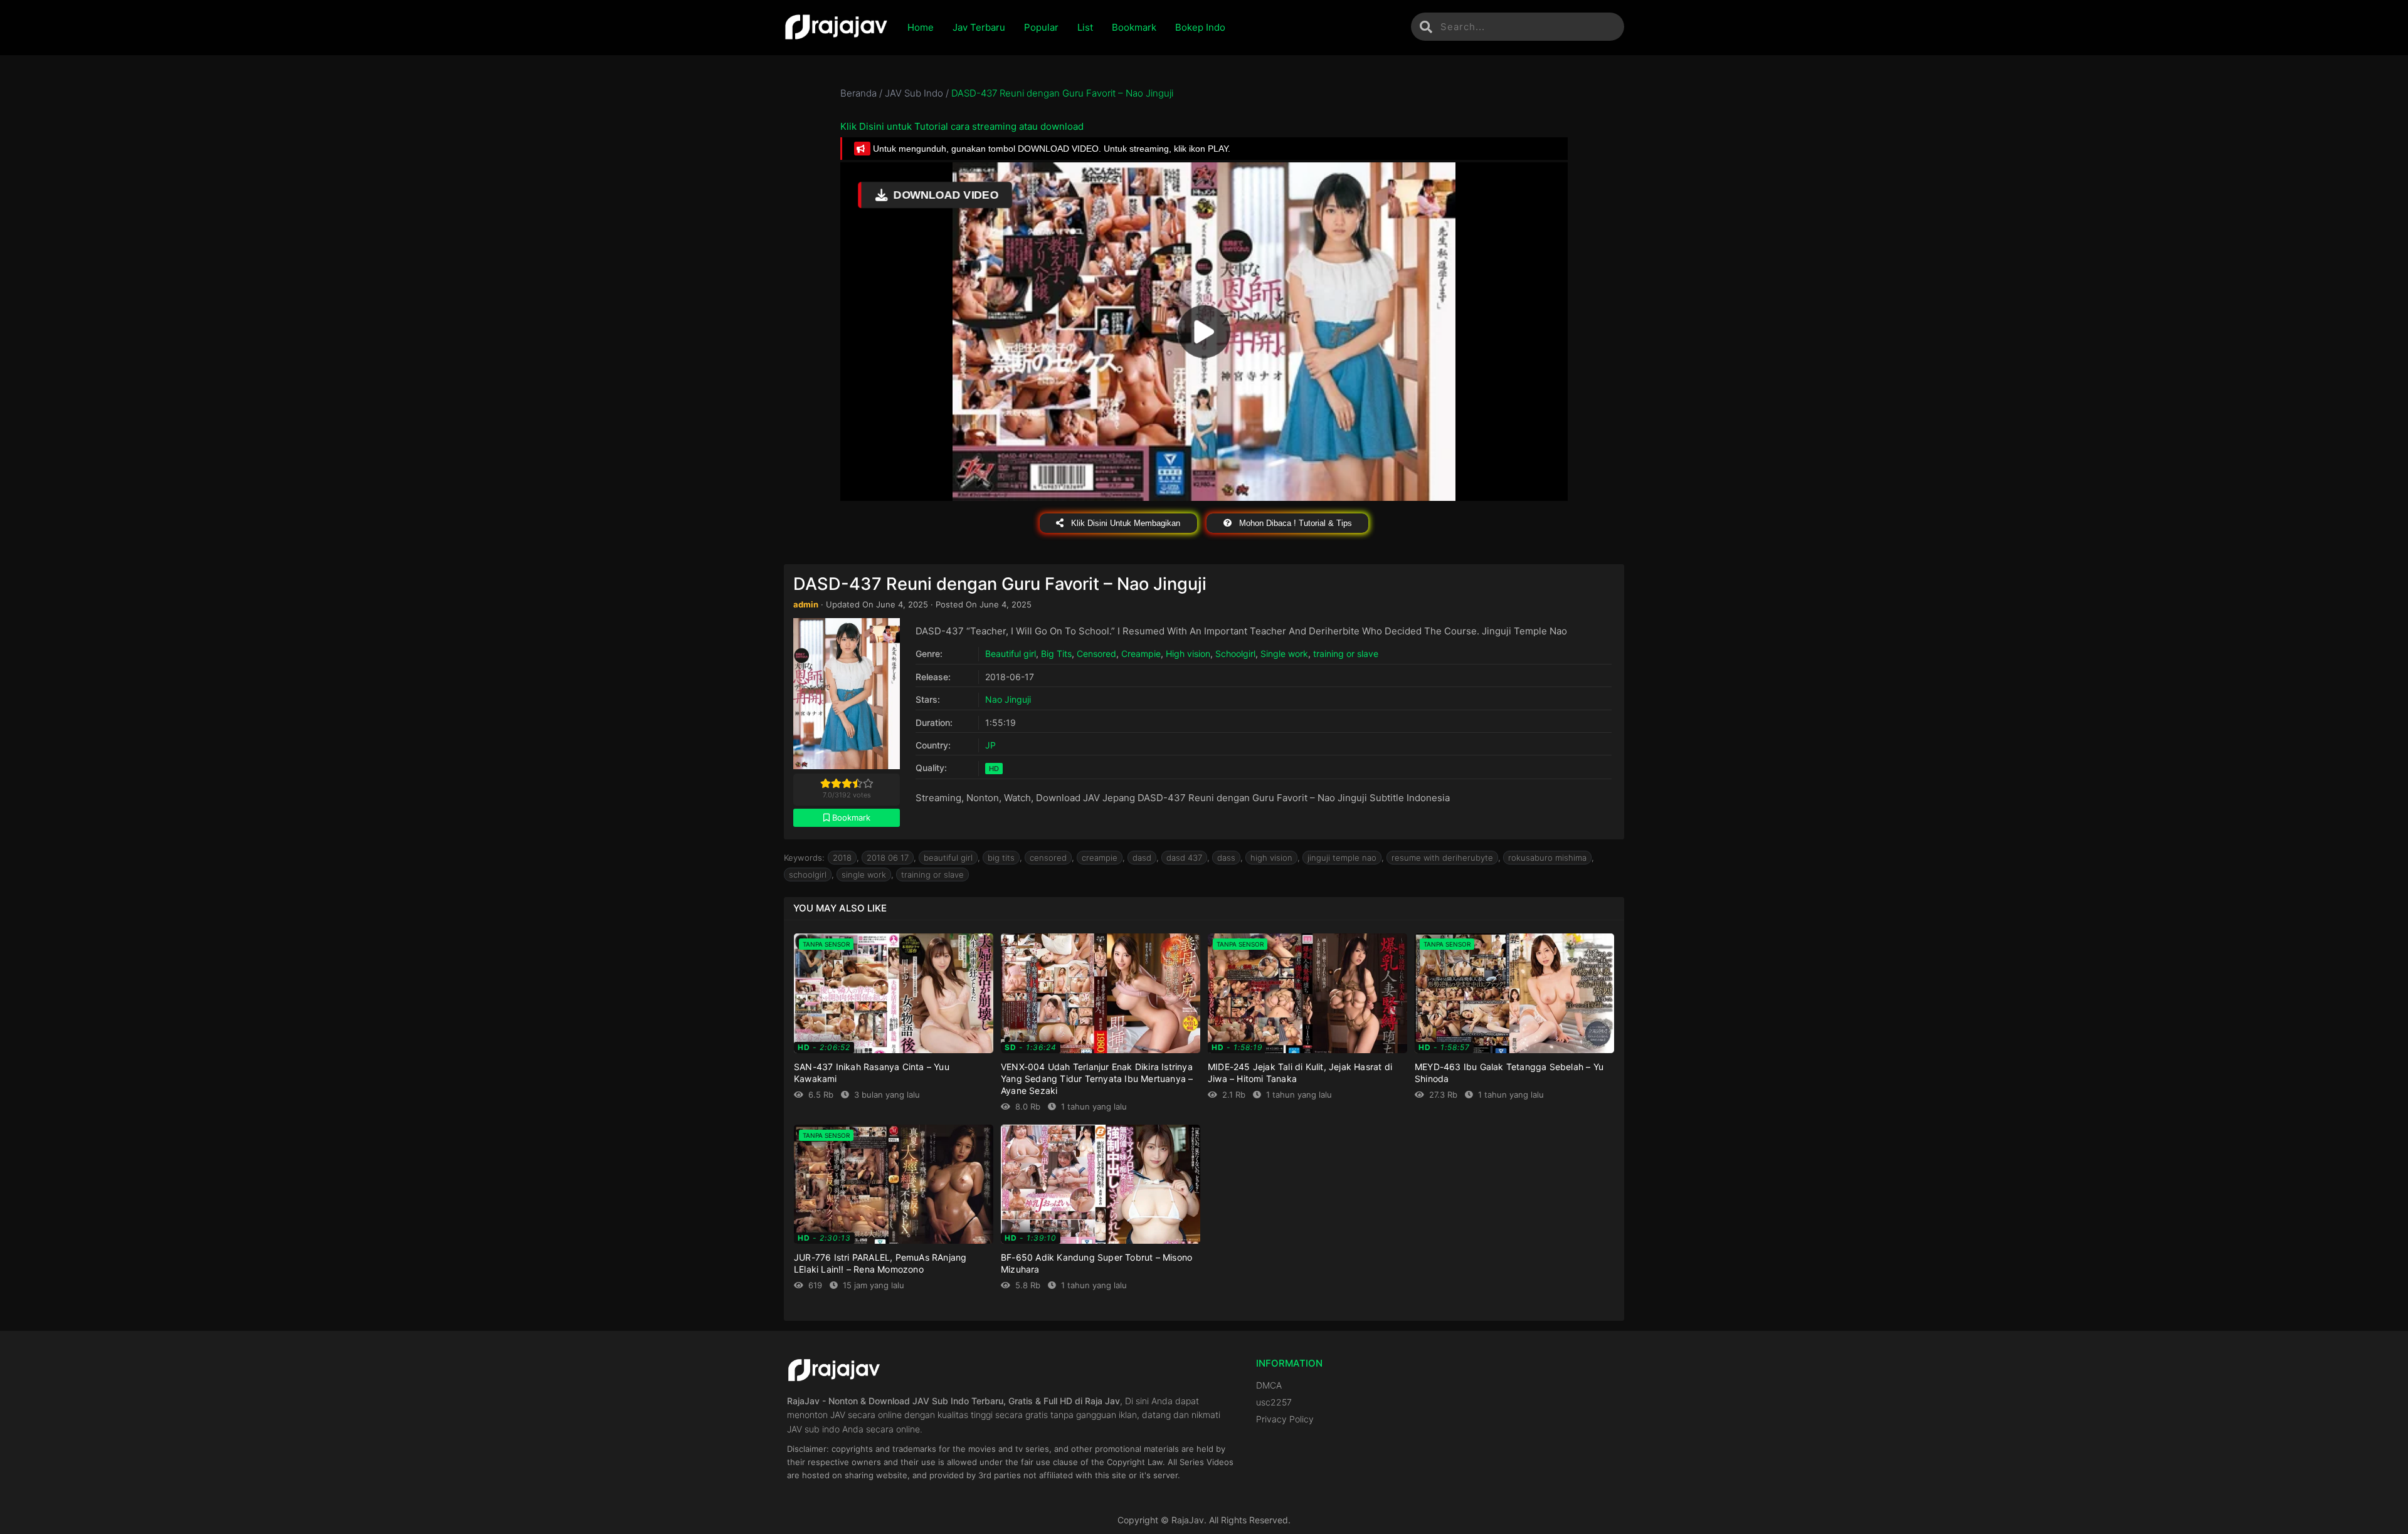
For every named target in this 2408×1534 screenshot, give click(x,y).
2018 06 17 (888, 858)
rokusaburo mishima (1547, 858)
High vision (1188, 654)
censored (1048, 858)
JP (990, 745)
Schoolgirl (1235, 654)
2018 (842, 858)
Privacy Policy (1285, 1419)
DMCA (1269, 1385)
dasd (1142, 858)
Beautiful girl (1011, 654)
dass (1226, 858)
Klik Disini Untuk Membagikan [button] (1124, 523)
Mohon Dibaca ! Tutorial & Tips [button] (1294, 523)
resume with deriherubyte (1442, 858)
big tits (1001, 858)
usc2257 (1274, 1402)
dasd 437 (1184, 858)
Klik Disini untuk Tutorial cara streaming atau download (962, 126)
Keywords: (804, 858)
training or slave (1346, 654)
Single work (1284, 654)
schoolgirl (808, 875)
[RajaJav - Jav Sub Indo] (836, 28)
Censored (1096, 654)
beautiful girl (948, 858)
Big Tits (1056, 654)
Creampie (1141, 654)
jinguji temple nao (1342, 858)
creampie (1100, 858)
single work (864, 875)
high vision (1271, 858)
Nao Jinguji (1008, 699)
